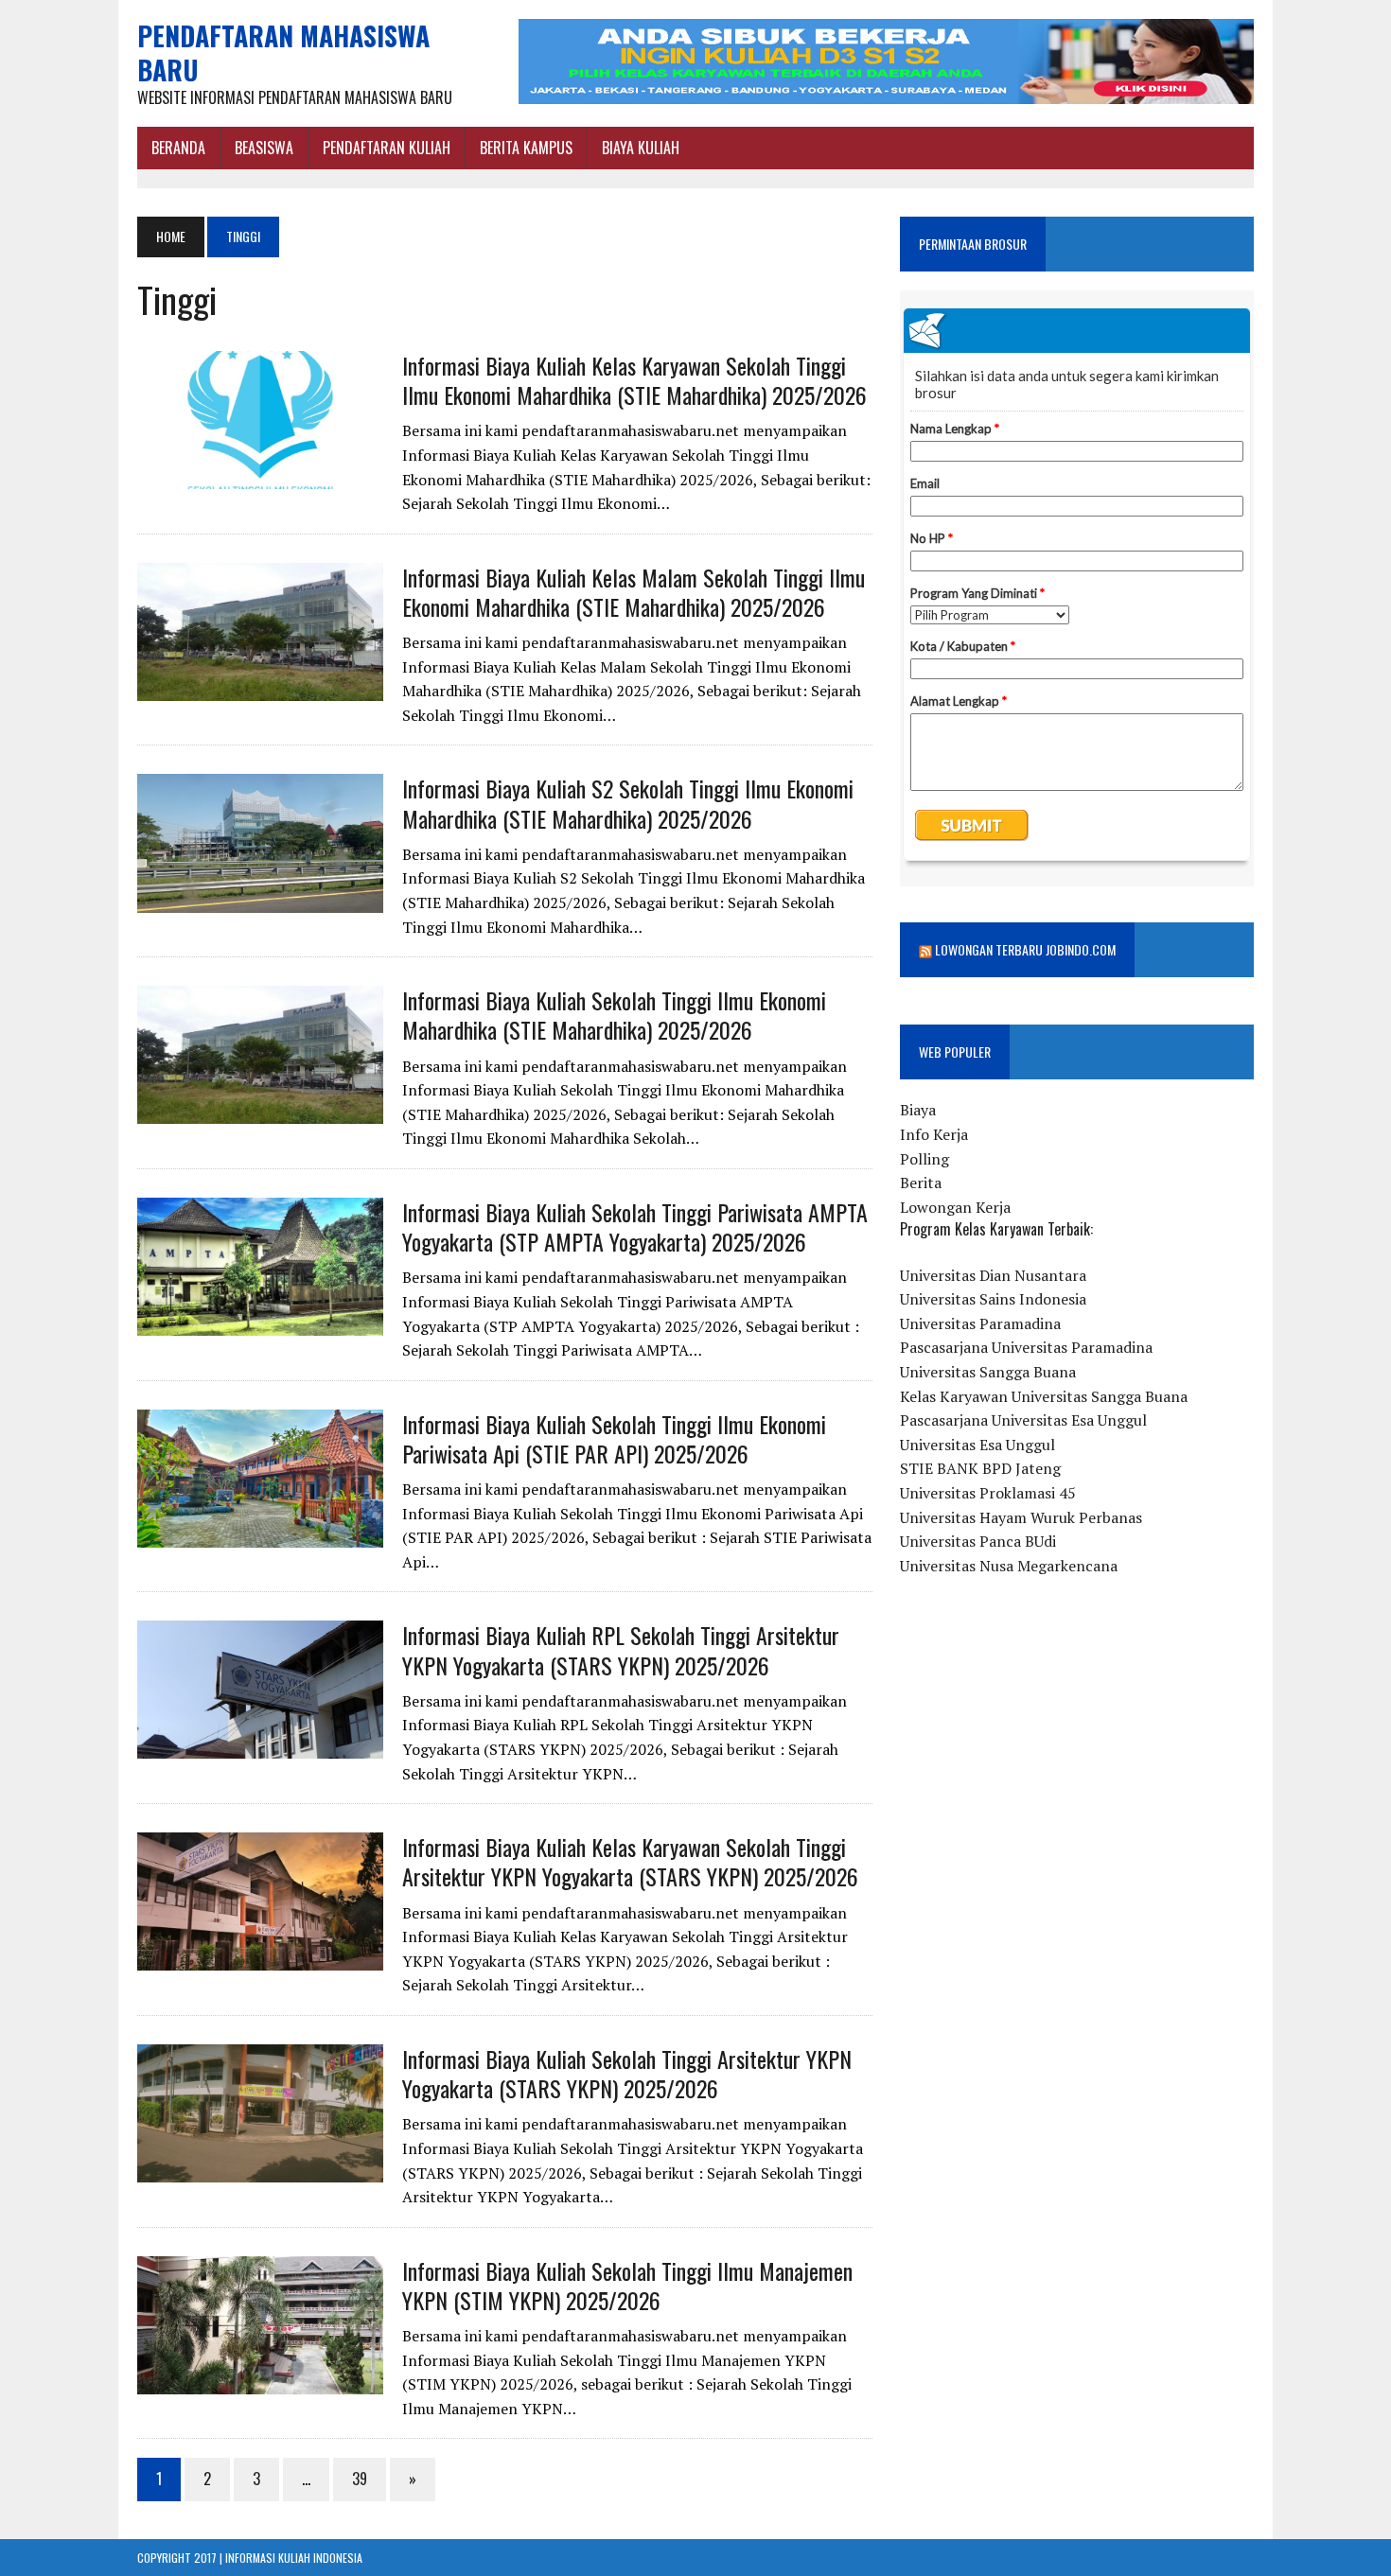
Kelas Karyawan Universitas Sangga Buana (1044, 1396)
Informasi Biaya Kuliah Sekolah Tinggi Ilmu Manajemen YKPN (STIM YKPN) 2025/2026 (627, 2285)
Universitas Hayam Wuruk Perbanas (1021, 1517)
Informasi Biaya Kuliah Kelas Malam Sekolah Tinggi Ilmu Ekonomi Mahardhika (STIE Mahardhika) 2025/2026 (634, 592)
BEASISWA (264, 148)
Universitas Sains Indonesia (993, 1299)
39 (360, 2479)
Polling (924, 1159)
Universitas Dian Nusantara (993, 1275)
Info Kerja (934, 1134)
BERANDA (178, 148)
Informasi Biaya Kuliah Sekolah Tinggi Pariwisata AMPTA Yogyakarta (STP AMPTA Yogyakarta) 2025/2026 (635, 1227)
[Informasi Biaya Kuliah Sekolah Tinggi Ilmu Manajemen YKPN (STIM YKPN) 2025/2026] (260, 2381)
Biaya (918, 1110)
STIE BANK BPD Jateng (980, 1468)
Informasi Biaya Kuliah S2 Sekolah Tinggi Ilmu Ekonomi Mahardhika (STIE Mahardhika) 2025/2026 (628, 803)
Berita (921, 1183)
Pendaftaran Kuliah (387, 148)
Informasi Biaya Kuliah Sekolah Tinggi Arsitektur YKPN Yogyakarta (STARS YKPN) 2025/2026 (627, 2073)
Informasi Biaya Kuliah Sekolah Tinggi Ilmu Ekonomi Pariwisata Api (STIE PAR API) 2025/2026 (614, 1438)
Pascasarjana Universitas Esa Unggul (1023, 1420)
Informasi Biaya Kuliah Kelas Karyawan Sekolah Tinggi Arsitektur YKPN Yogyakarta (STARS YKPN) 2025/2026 (630, 1861)
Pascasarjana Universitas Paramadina (1026, 1347)
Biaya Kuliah (641, 148)
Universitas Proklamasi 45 (988, 1493)
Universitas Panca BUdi (978, 1541)
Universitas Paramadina (980, 1323)
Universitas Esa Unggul (977, 1445)
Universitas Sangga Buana (988, 1372)
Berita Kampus (526, 148)
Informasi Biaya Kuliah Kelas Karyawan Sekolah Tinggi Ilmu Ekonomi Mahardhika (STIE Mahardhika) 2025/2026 (634, 380)
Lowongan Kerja (955, 1207)
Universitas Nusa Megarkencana (1009, 1566)
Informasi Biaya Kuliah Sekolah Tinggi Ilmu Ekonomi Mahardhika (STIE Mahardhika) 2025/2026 (614, 1015)
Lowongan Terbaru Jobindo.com (1025, 949)
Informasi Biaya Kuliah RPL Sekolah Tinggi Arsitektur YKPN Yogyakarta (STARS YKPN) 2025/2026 (621, 1649)
